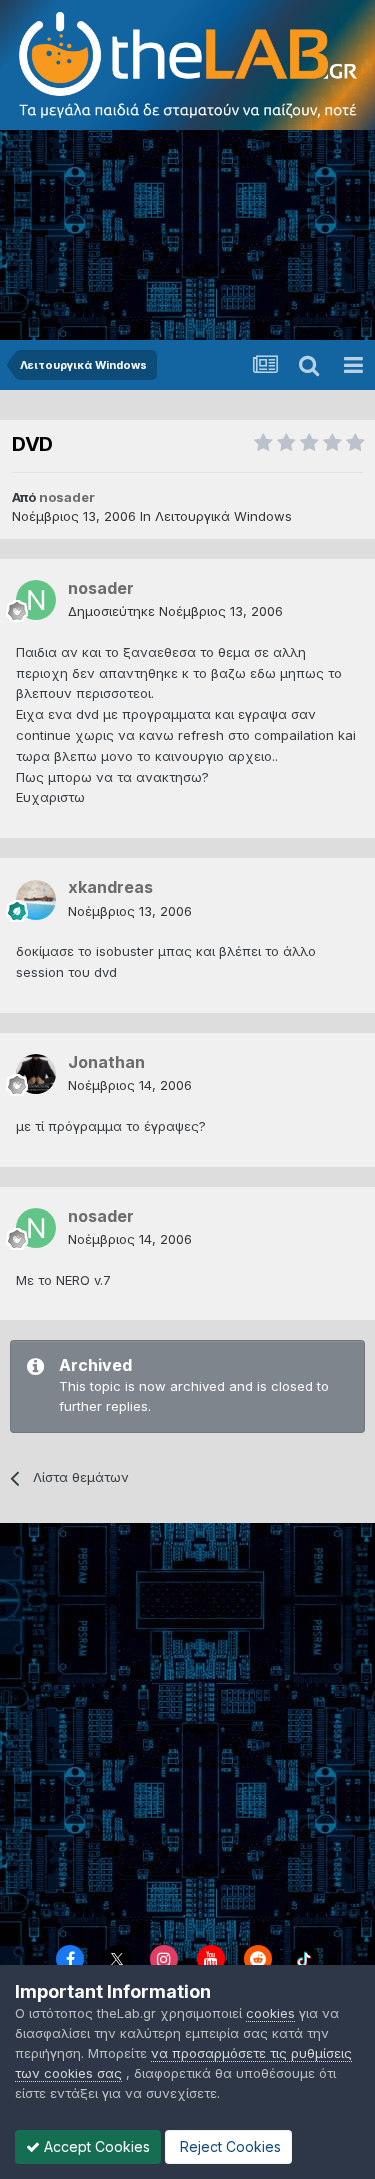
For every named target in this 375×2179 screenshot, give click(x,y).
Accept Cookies (95, 2146)
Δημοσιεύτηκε (175, 611)
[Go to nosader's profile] (36, 600)
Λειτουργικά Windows (223, 516)
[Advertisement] (187, 235)
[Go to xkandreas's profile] (36, 900)
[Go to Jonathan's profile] (36, 1074)
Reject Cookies (228, 2146)
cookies (270, 2013)
